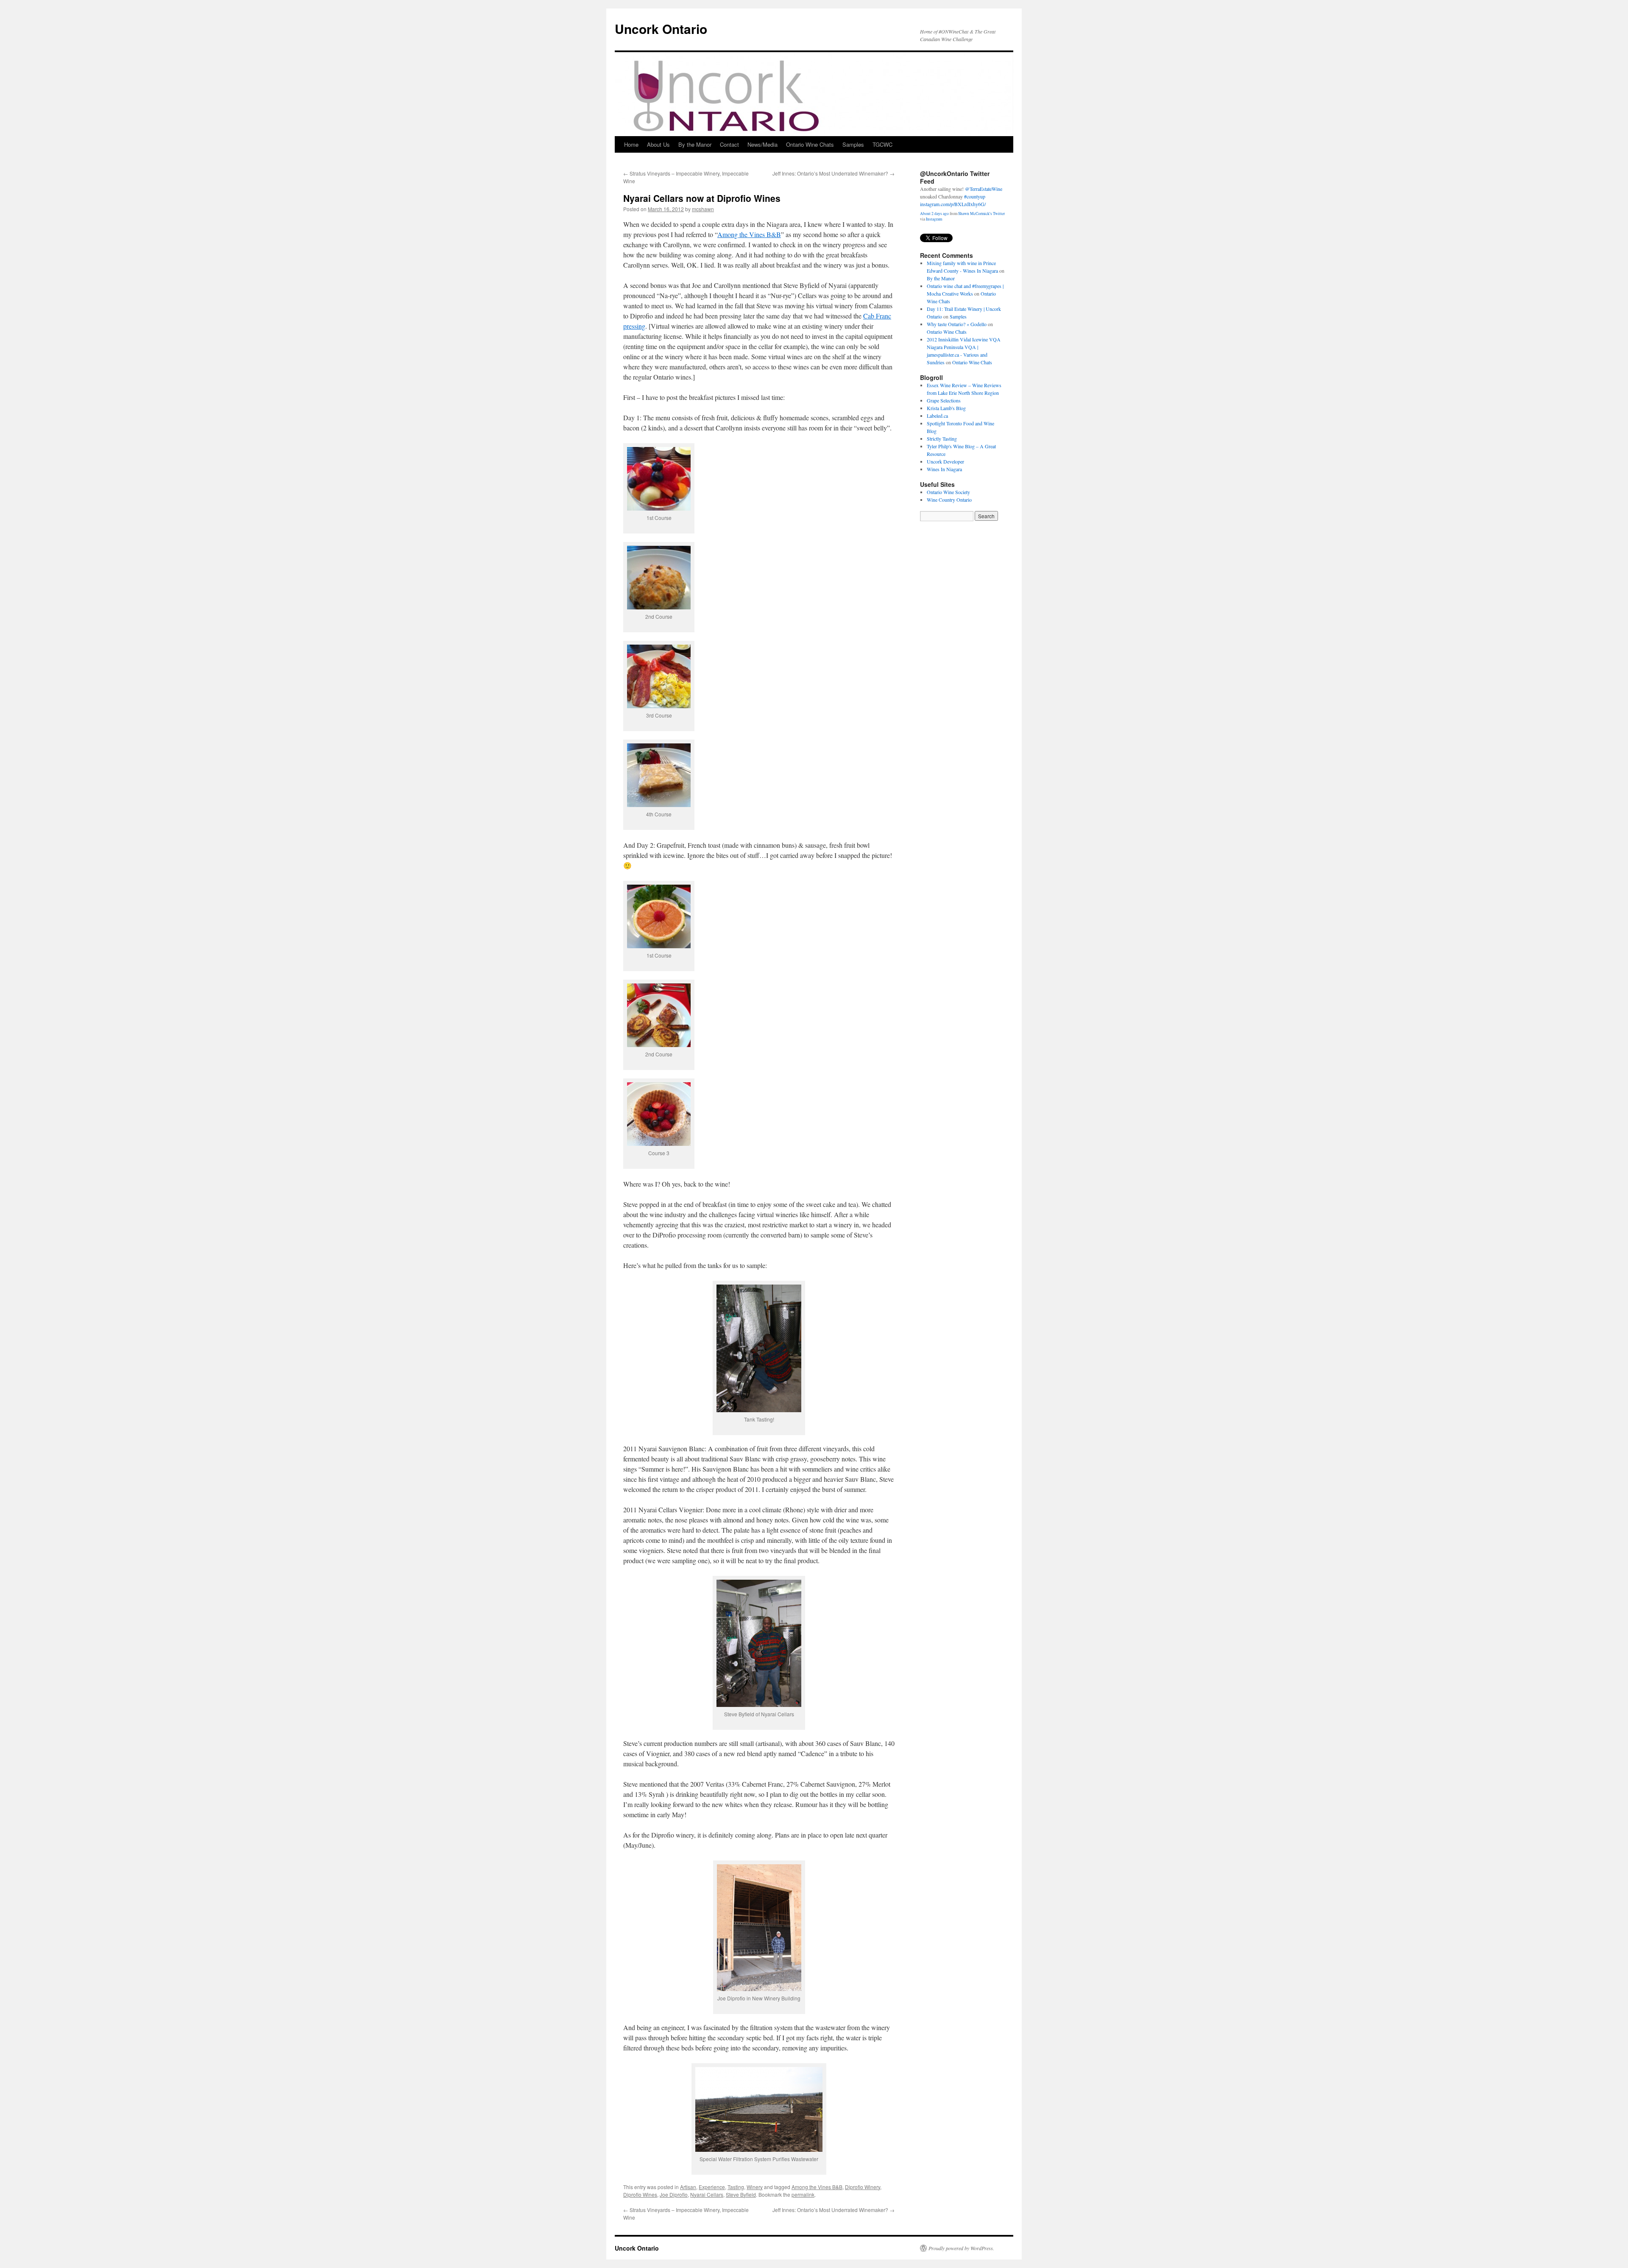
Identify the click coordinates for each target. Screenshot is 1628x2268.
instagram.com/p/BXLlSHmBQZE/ (955, 196)
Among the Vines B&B (749, 234)
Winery (755, 2187)
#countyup (979, 189)
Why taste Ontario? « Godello (957, 324)
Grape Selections (944, 400)
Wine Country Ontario (949, 500)
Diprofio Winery (863, 2187)
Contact (729, 144)
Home (631, 144)
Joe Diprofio (674, 2194)
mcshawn (703, 209)
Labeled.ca (937, 416)
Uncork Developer (945, 461)
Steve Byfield (741, 2194)
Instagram (934, 211)
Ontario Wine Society (948, 492)
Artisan (688, 2187)
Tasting (736, 2187)
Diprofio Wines (640, 2194)
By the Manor (695, 144)
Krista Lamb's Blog (946, 408)
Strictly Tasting (942, 439)
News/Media (762, 144)
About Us (658, 144)
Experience (712, 2187)
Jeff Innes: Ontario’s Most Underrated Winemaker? (834, 173)
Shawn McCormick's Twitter (981, 206)
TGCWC (882, 144)
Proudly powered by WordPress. (961, 2248)
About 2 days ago (934, 206)
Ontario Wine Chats (810, 144)
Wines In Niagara (944, 469)
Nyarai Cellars (707, 2194)
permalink (803, 2194)
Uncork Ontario (661, 29)
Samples (853, 144)
